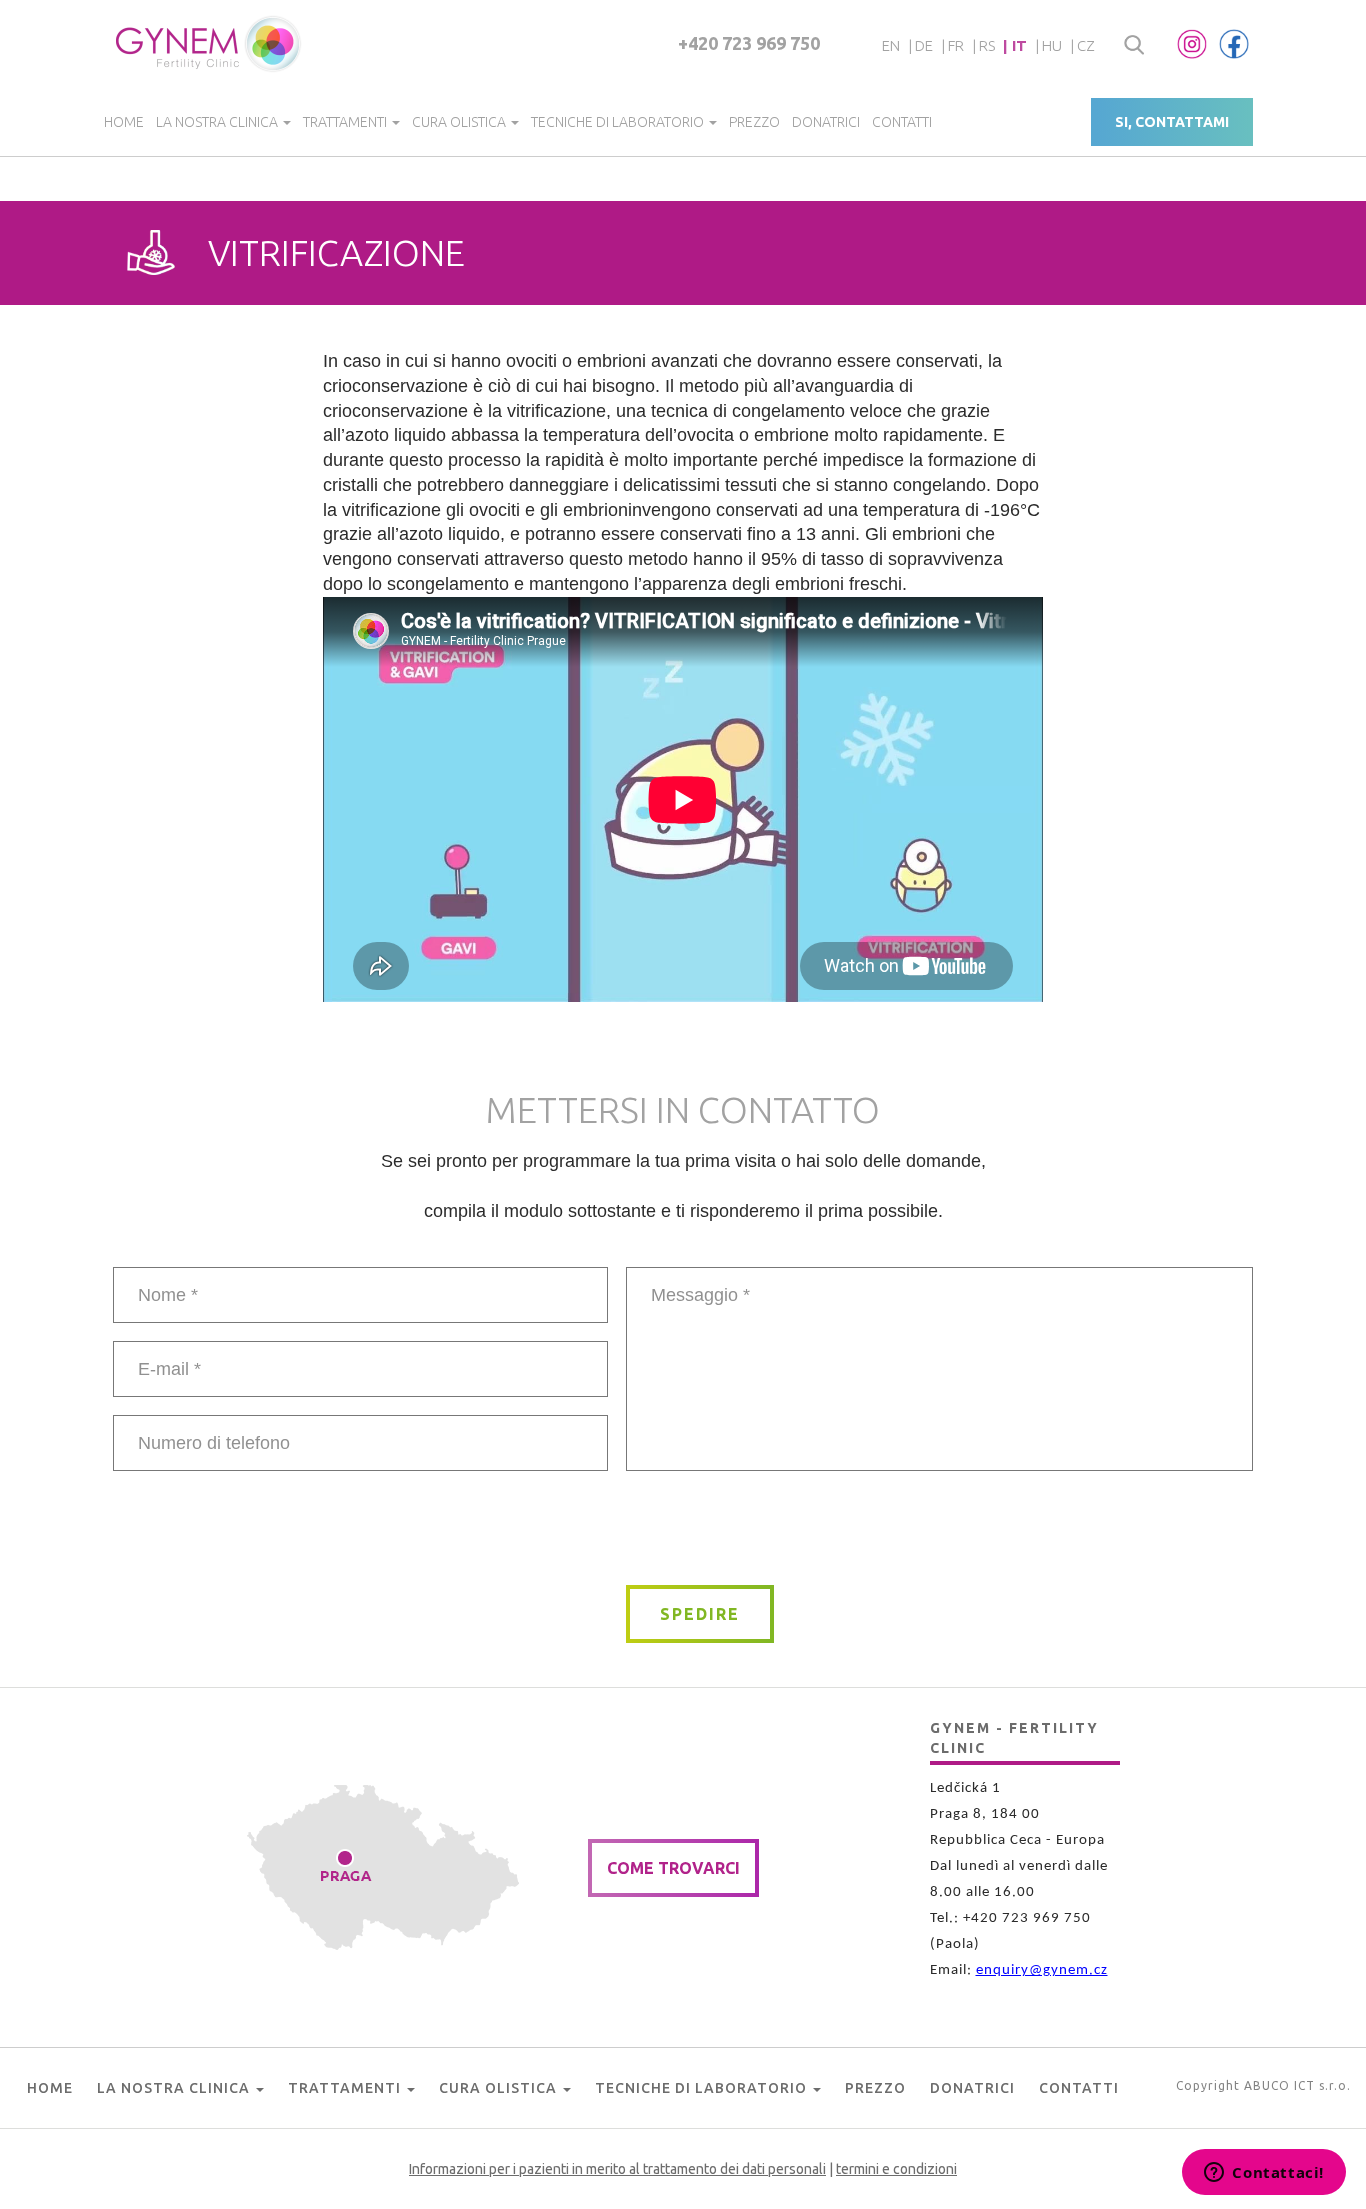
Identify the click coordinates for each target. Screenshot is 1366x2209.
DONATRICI (826, 122)
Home (124, 122)
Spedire (700, 1614)
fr (956, 45)
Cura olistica (460, 122)
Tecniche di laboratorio (619, 122)
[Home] (209, 44)
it (1019, 45)
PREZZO (754, 122)
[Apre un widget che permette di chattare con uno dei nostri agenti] (1264, 2174)
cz (1086, 45)
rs (987, 45)
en (891, 45)
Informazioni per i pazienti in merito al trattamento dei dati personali (617, 2169)
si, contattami (1172, 122)
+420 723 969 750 (749, 43)
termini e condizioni (896, 2169)
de (924, 45)
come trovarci (673, 1868)
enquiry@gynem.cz (1042, 1970)
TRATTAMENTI (346, 122)
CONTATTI (902, 122)
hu (1052, 45)
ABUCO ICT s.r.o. (1297, 2085)
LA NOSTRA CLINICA (218, 122)
